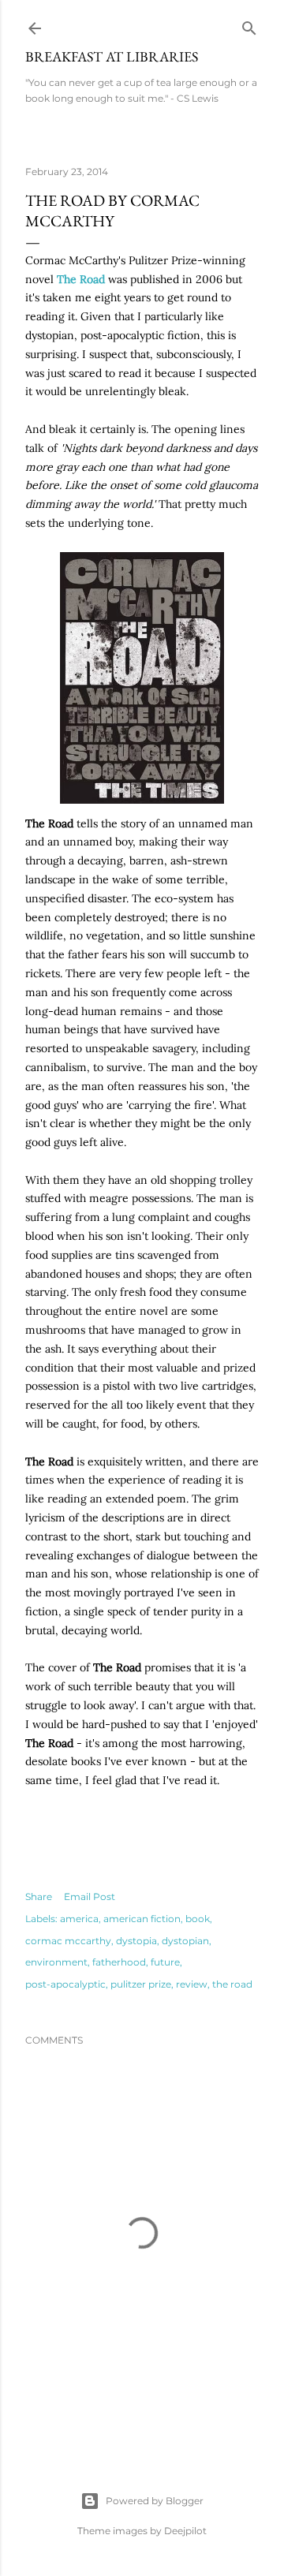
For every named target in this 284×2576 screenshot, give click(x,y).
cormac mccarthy (68, 1941)
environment (56, 1962)
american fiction (142, 1919)
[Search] (249, 25)
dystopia (136, 1941)
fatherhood (119, 1962)
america (79, 1919)
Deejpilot (185, 2531)
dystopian (185, 1941)
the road (232, 1984)
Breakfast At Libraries (112, 56)
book (198, 1919)
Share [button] (39, 1897)
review (192, 1984)
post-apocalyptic (65, 1984)
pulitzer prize (141, 1984)
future (165, 1962)
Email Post (90, 1897)
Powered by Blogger (155, 2501)
